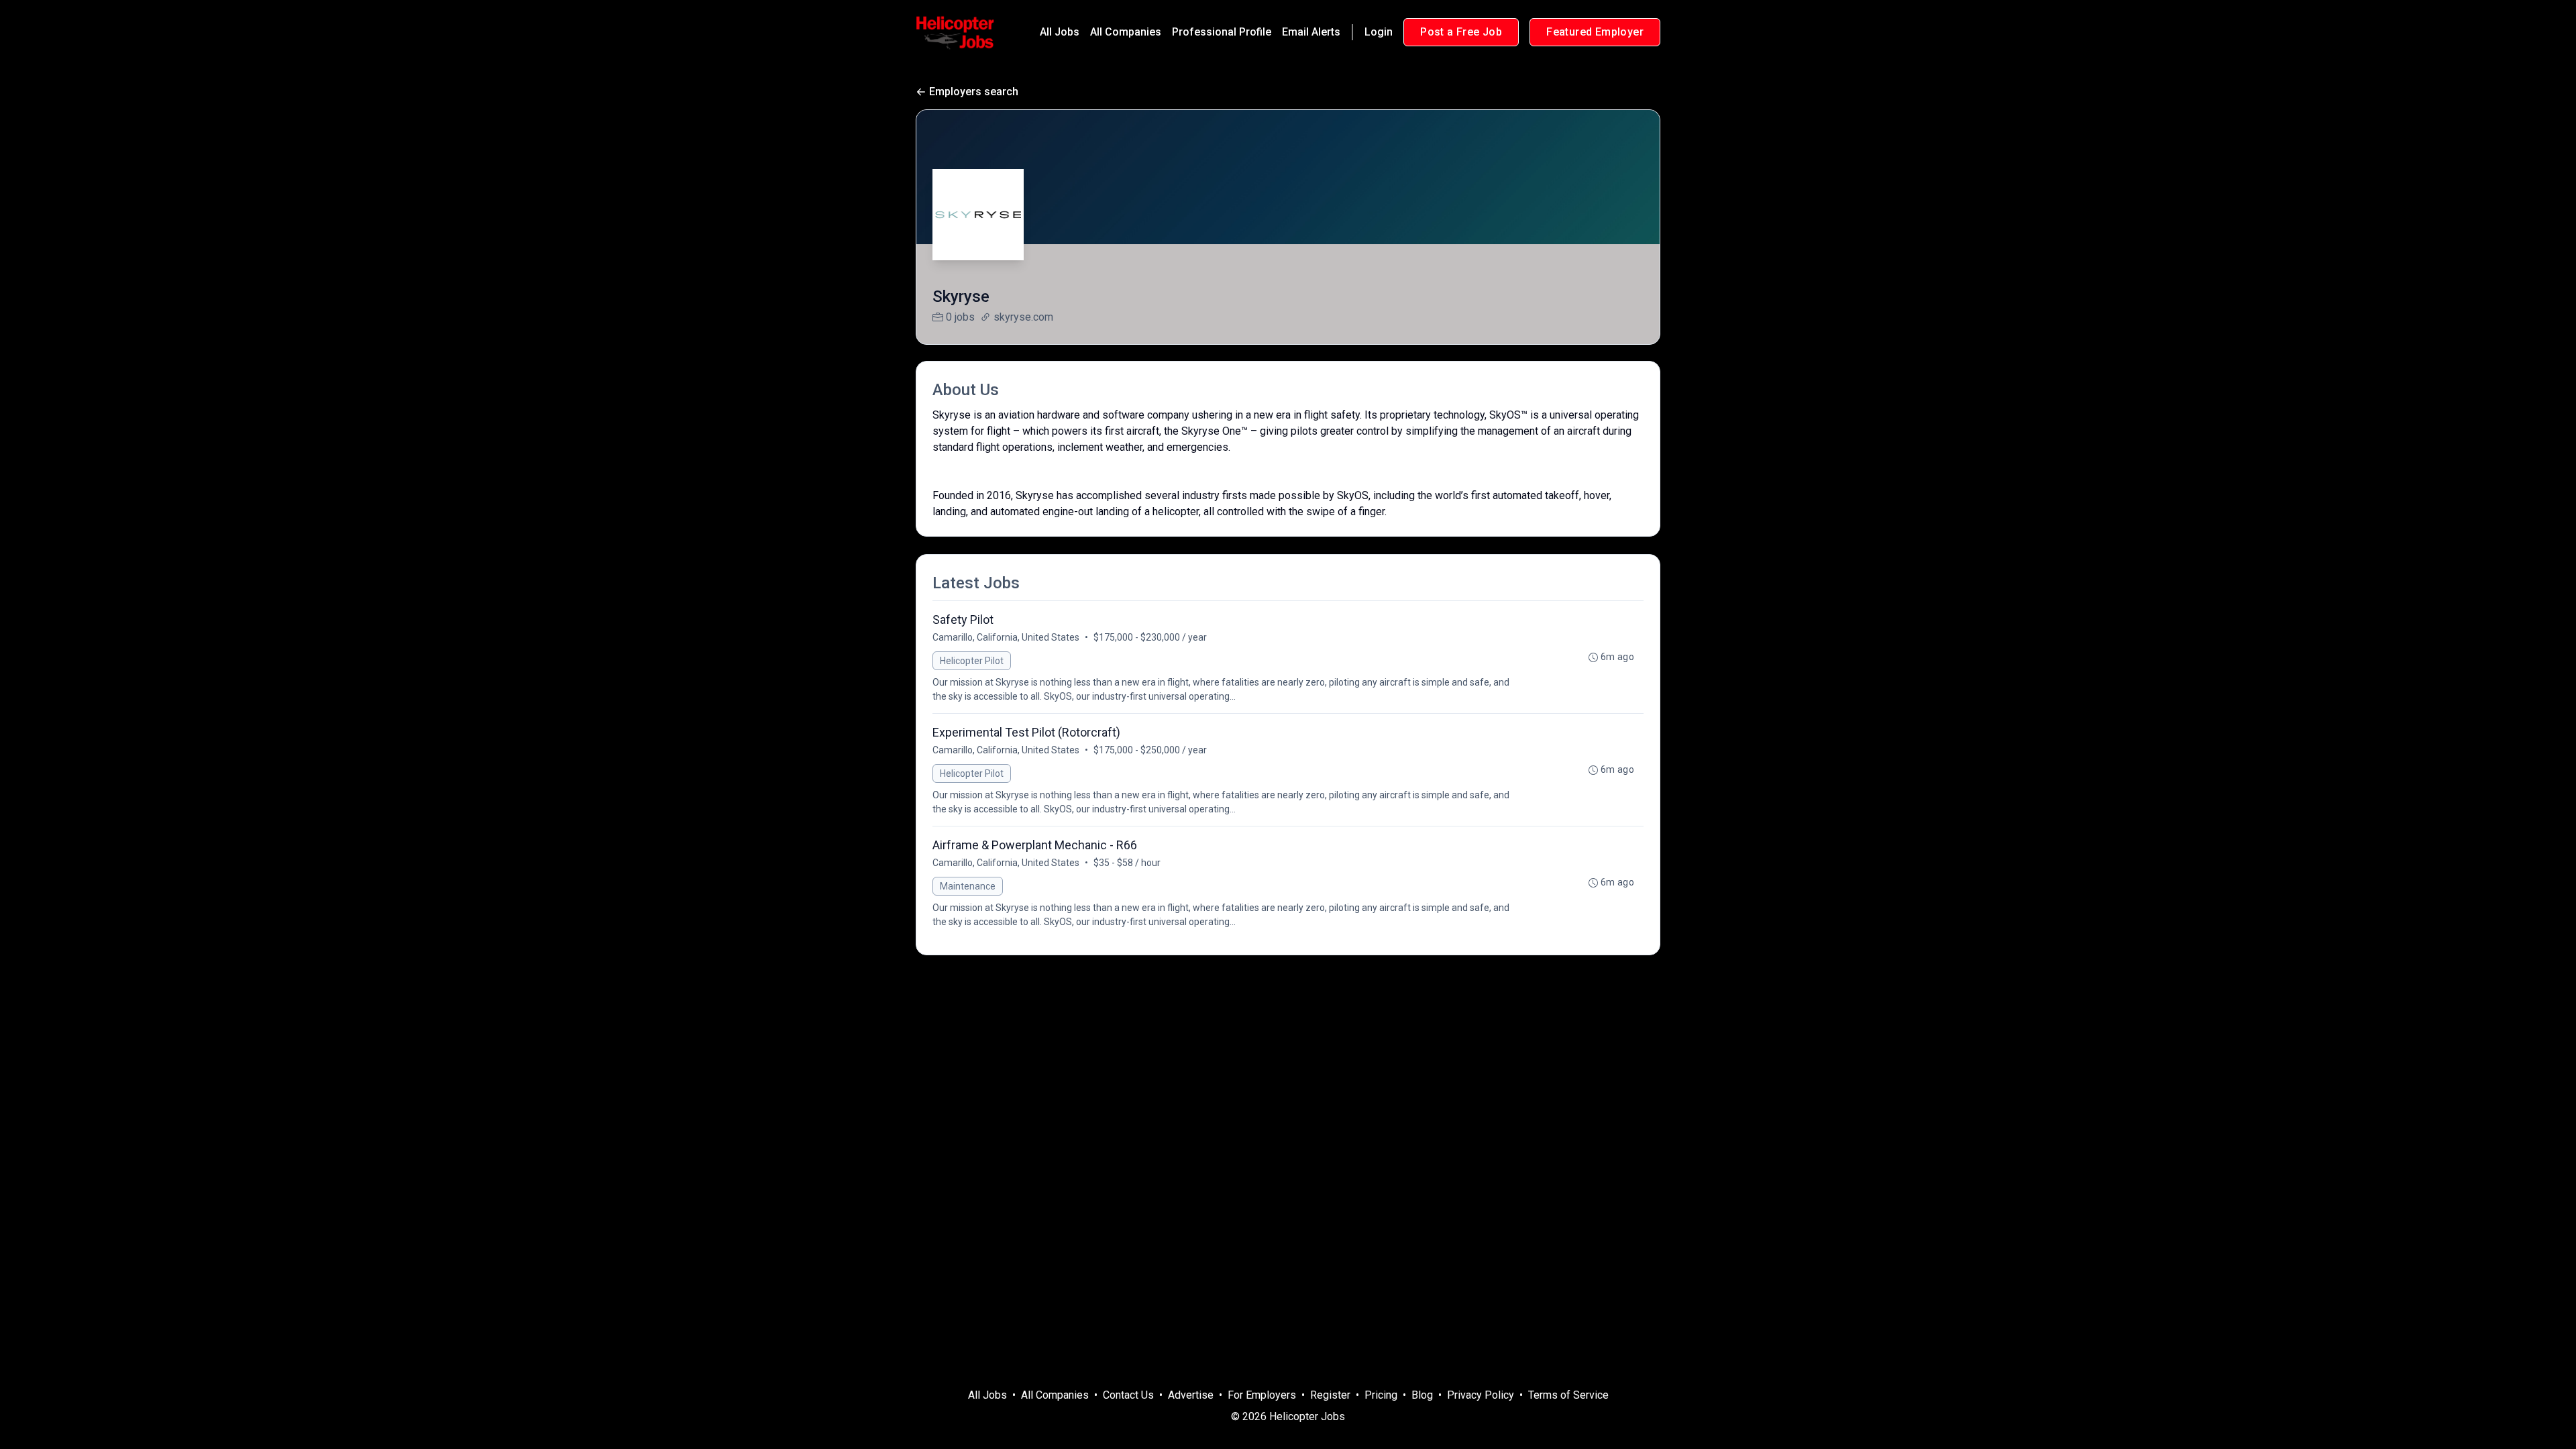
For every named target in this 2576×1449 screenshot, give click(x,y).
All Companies (1126, 32)
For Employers (1262, 1395)
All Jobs (1060, 32)
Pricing (1381, 1395)
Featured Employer (1595, 32)
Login (1379, 32)
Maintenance (968, 886)
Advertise (1191, 1395)
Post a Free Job (1461, 32)
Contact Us (1128, 1395)
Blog (1422, 1395)
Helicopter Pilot (972, 661)
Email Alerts (1311, 32)
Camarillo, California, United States (1006, 637)
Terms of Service (1568, 1395)
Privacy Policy (1481, 1395)
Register (1330, 1395)
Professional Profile (1222, 32)
